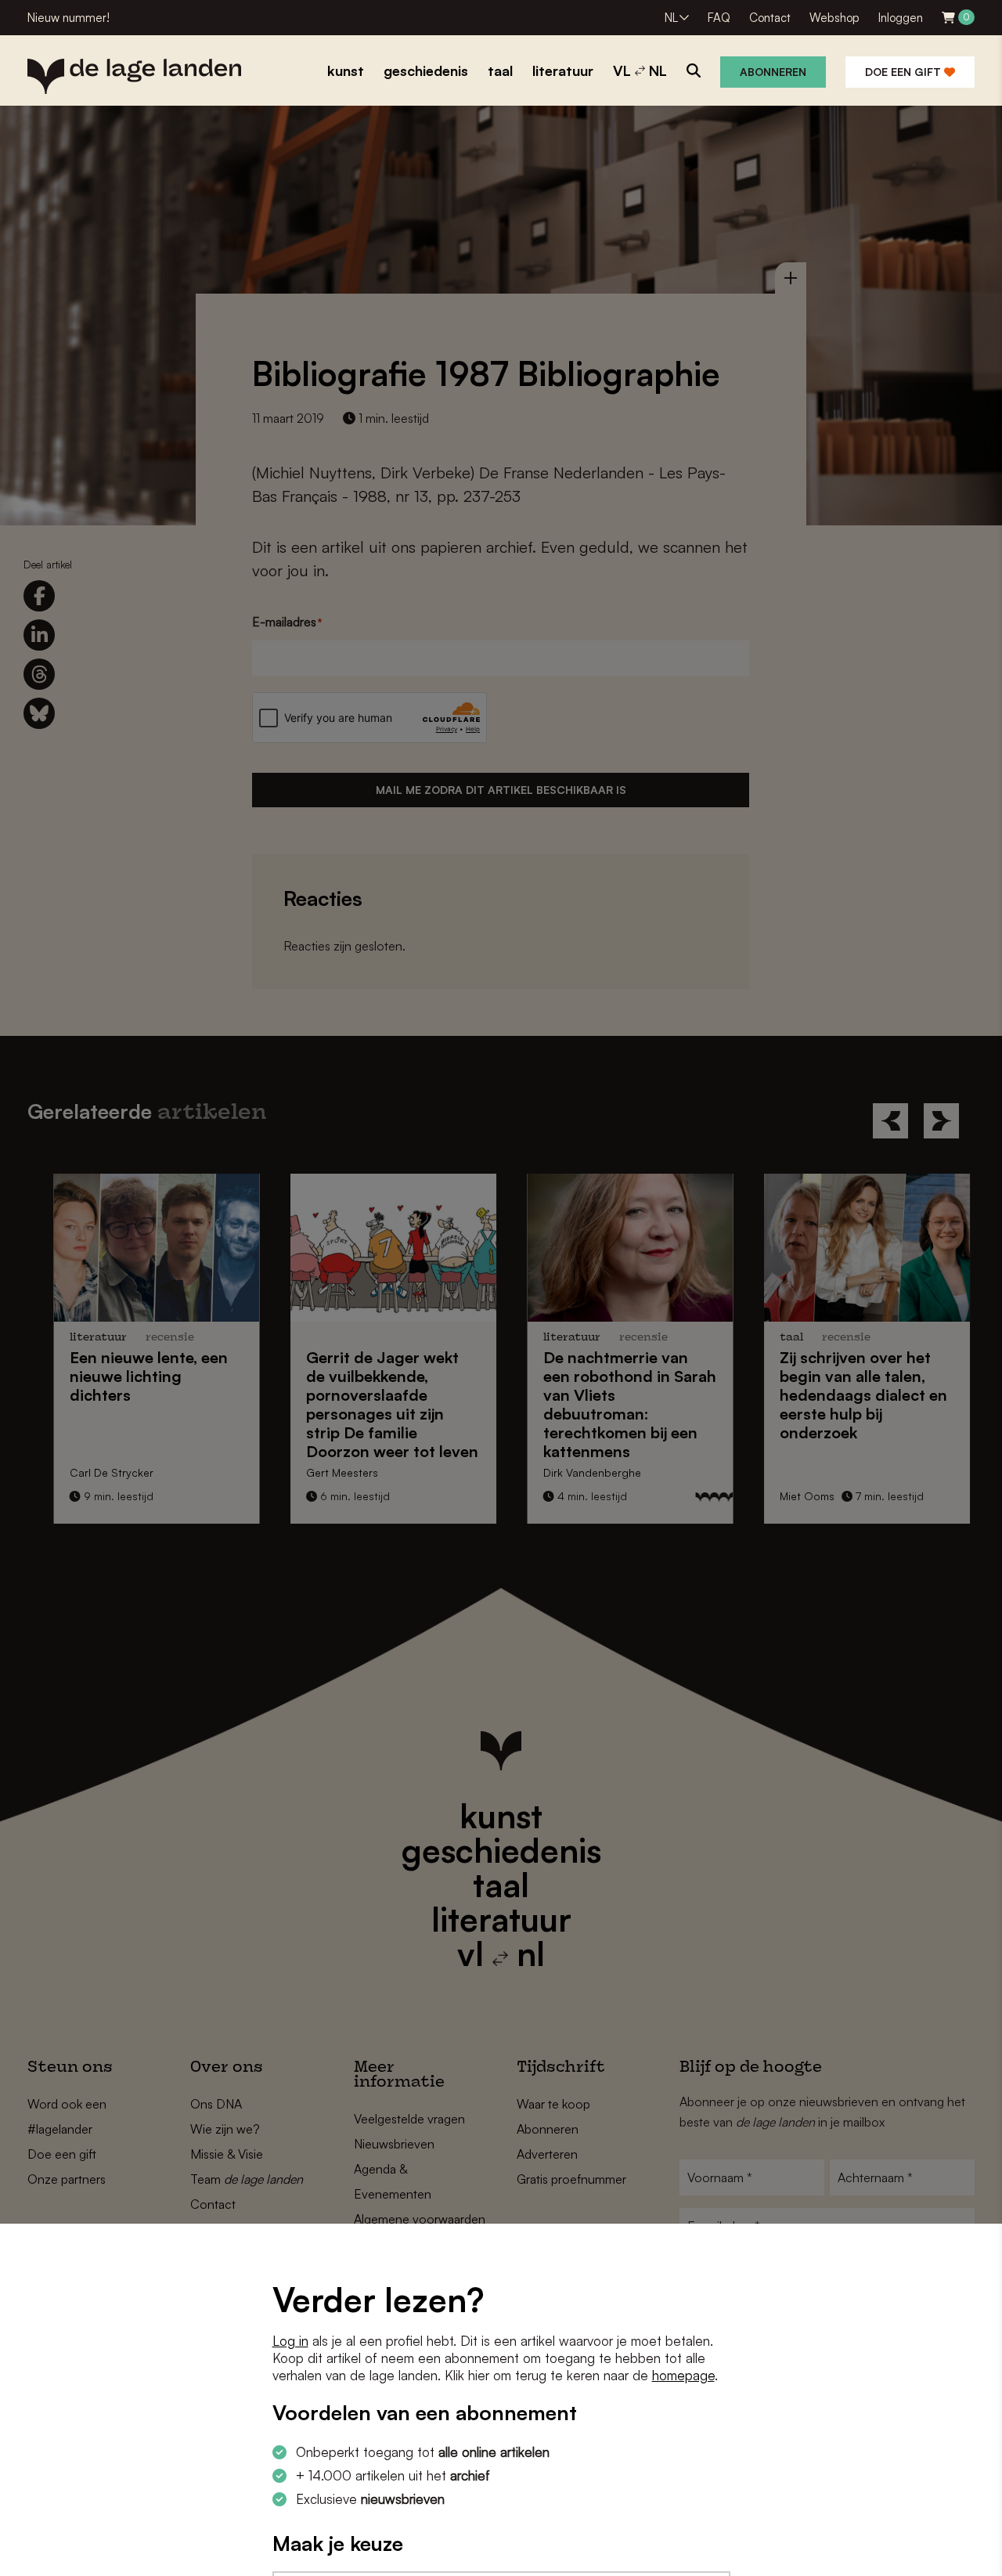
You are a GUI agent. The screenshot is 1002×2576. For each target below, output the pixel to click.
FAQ (719, 18)
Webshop (834, 18)
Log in (290, 2341)
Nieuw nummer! (68, 18)
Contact (770, 18)
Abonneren (773, 72)
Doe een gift (905, 72)
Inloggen (901, 18)
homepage (683, 2375)
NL (671, 18)
